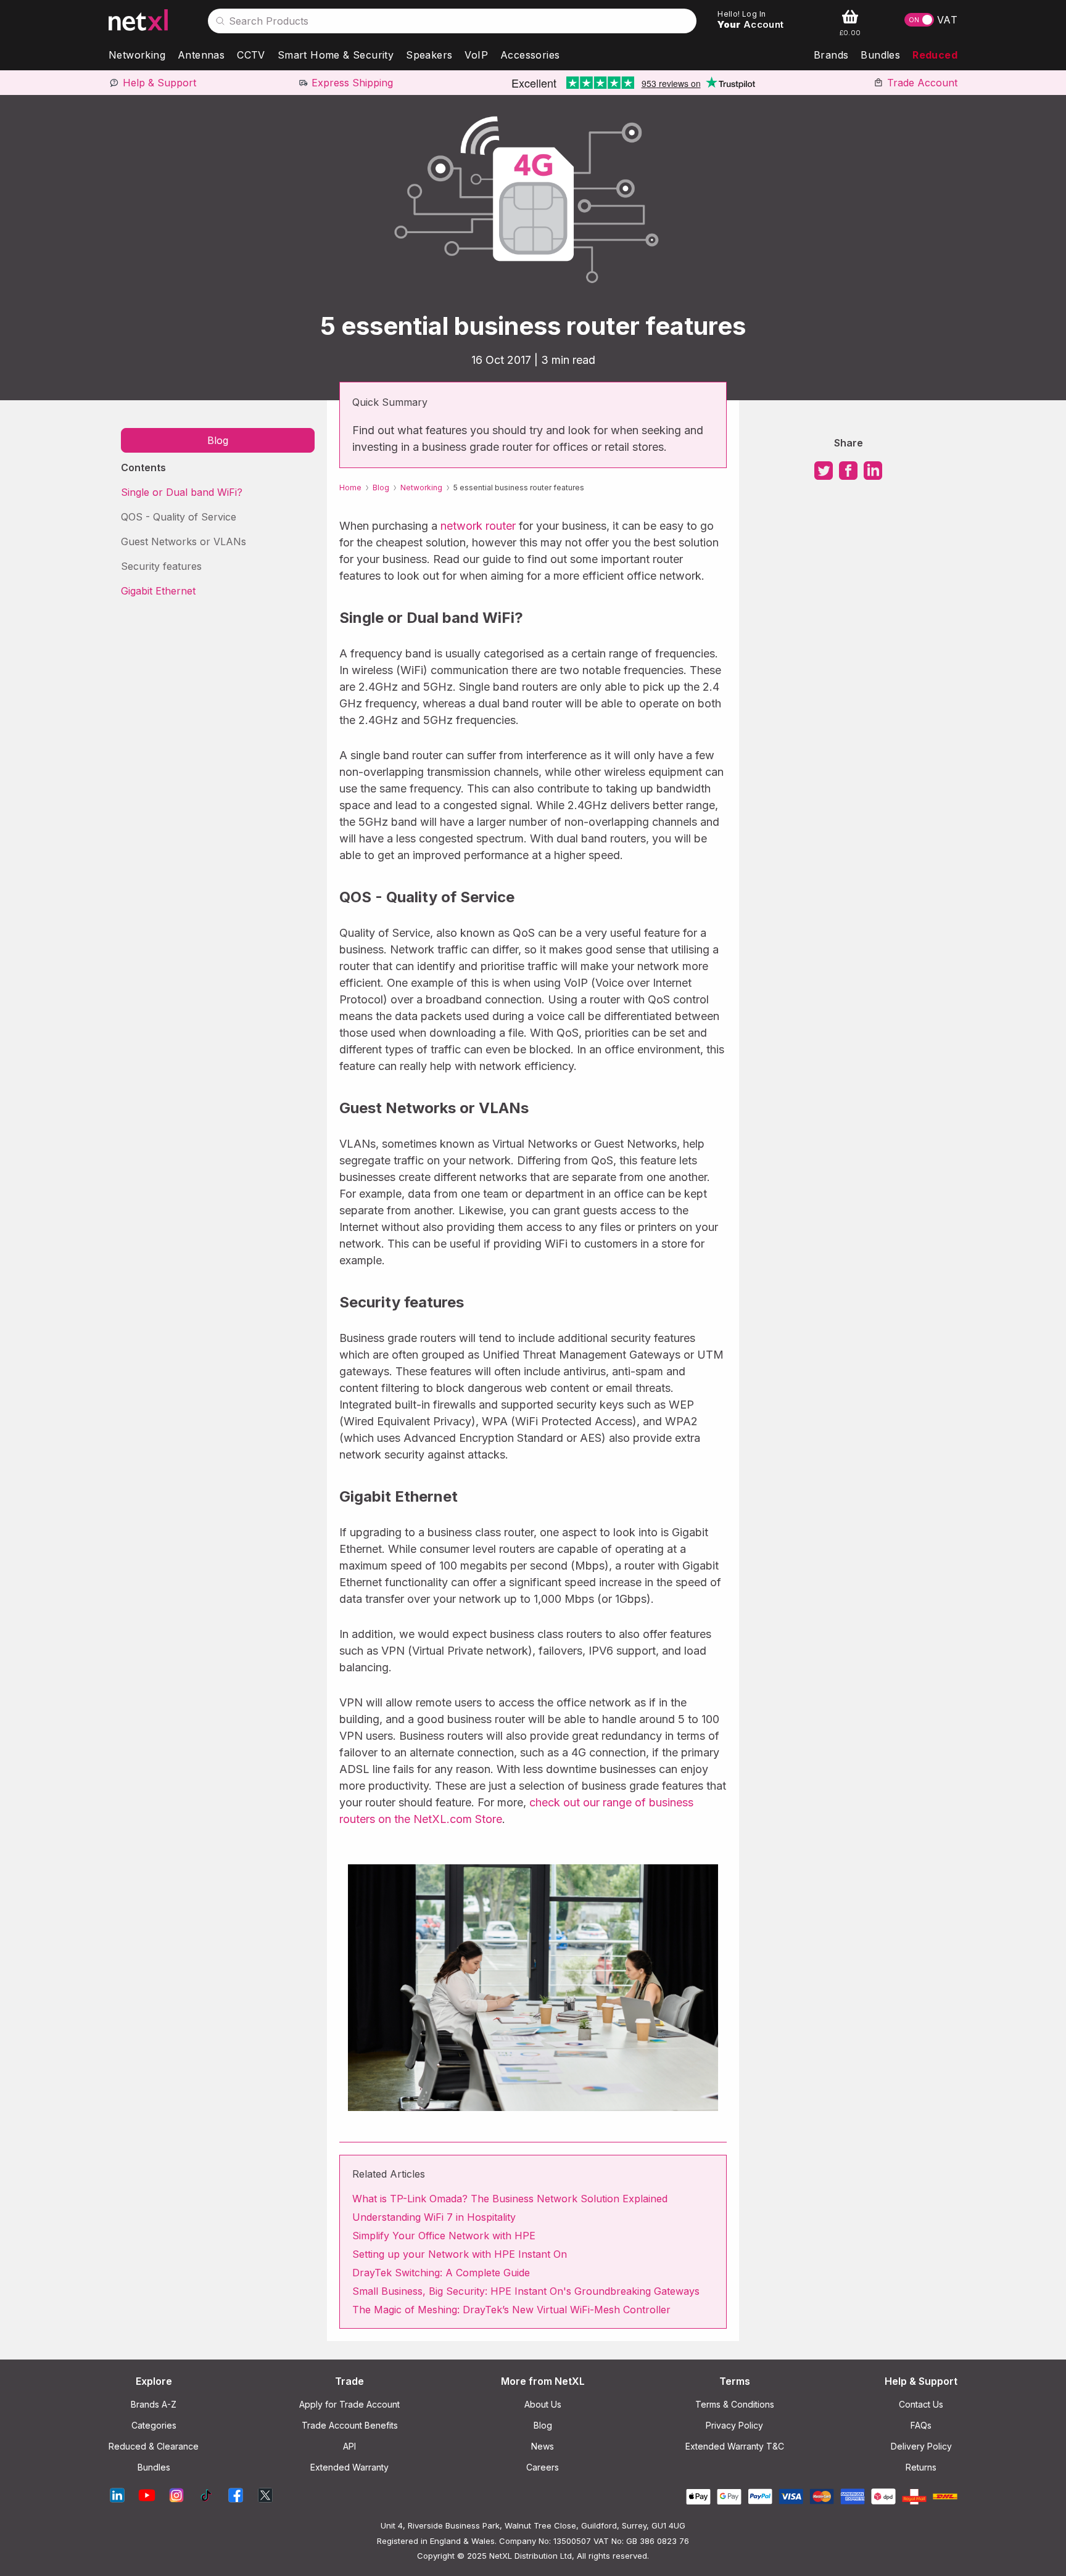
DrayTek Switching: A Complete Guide (441, 2273)
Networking (137, 55)
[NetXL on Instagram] (176, 2496)
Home (350, 488)
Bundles (880, 55)
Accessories (530, 55)
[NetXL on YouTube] (147, 2496)
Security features (161, 566)
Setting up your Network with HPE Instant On (460, 2254)
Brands (831, 55)
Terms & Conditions (735, 2404)
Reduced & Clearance (154, 2446)
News (543, 2446)
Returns (921, 2467)
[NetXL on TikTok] (206, 2496)
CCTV (251, 55)
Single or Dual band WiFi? (182, 492)
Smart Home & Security (336, 55)
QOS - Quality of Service (179, 517)
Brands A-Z (154, 2404)
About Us (543, 2404)
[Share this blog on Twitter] (824, 475)
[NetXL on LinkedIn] (117, 2496)
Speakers (429, 55)
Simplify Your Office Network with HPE (444, 2236)
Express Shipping (352, 83)
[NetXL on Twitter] (265, 2496)
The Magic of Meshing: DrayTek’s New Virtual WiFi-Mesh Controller (511, 2310)
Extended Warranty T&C (735, 2446)
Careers (543, 2467)
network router (478, 526)
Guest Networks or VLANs (184, 541)
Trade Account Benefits (350, 2425)
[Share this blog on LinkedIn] (873, 475)
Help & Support (159, 83)
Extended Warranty (349, 2467)
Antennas (201, 55)
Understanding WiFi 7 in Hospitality (434, 2217)
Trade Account (922, 83)
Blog (218, 440)
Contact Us (921, 2404)
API (349, 2446)
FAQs (921, 2425)
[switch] (919, 20)
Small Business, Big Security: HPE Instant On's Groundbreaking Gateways (526, 2291)
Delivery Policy (921, 2446)
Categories (154, 2425)
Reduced (935, 55)
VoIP (476, 55)
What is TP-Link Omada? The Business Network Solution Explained (510, 2199)
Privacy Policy (734, 2425)
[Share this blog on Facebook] (848, 475)
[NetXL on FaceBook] (236, 2496)
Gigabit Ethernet (158, 591)
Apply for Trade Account (349, 2404)
